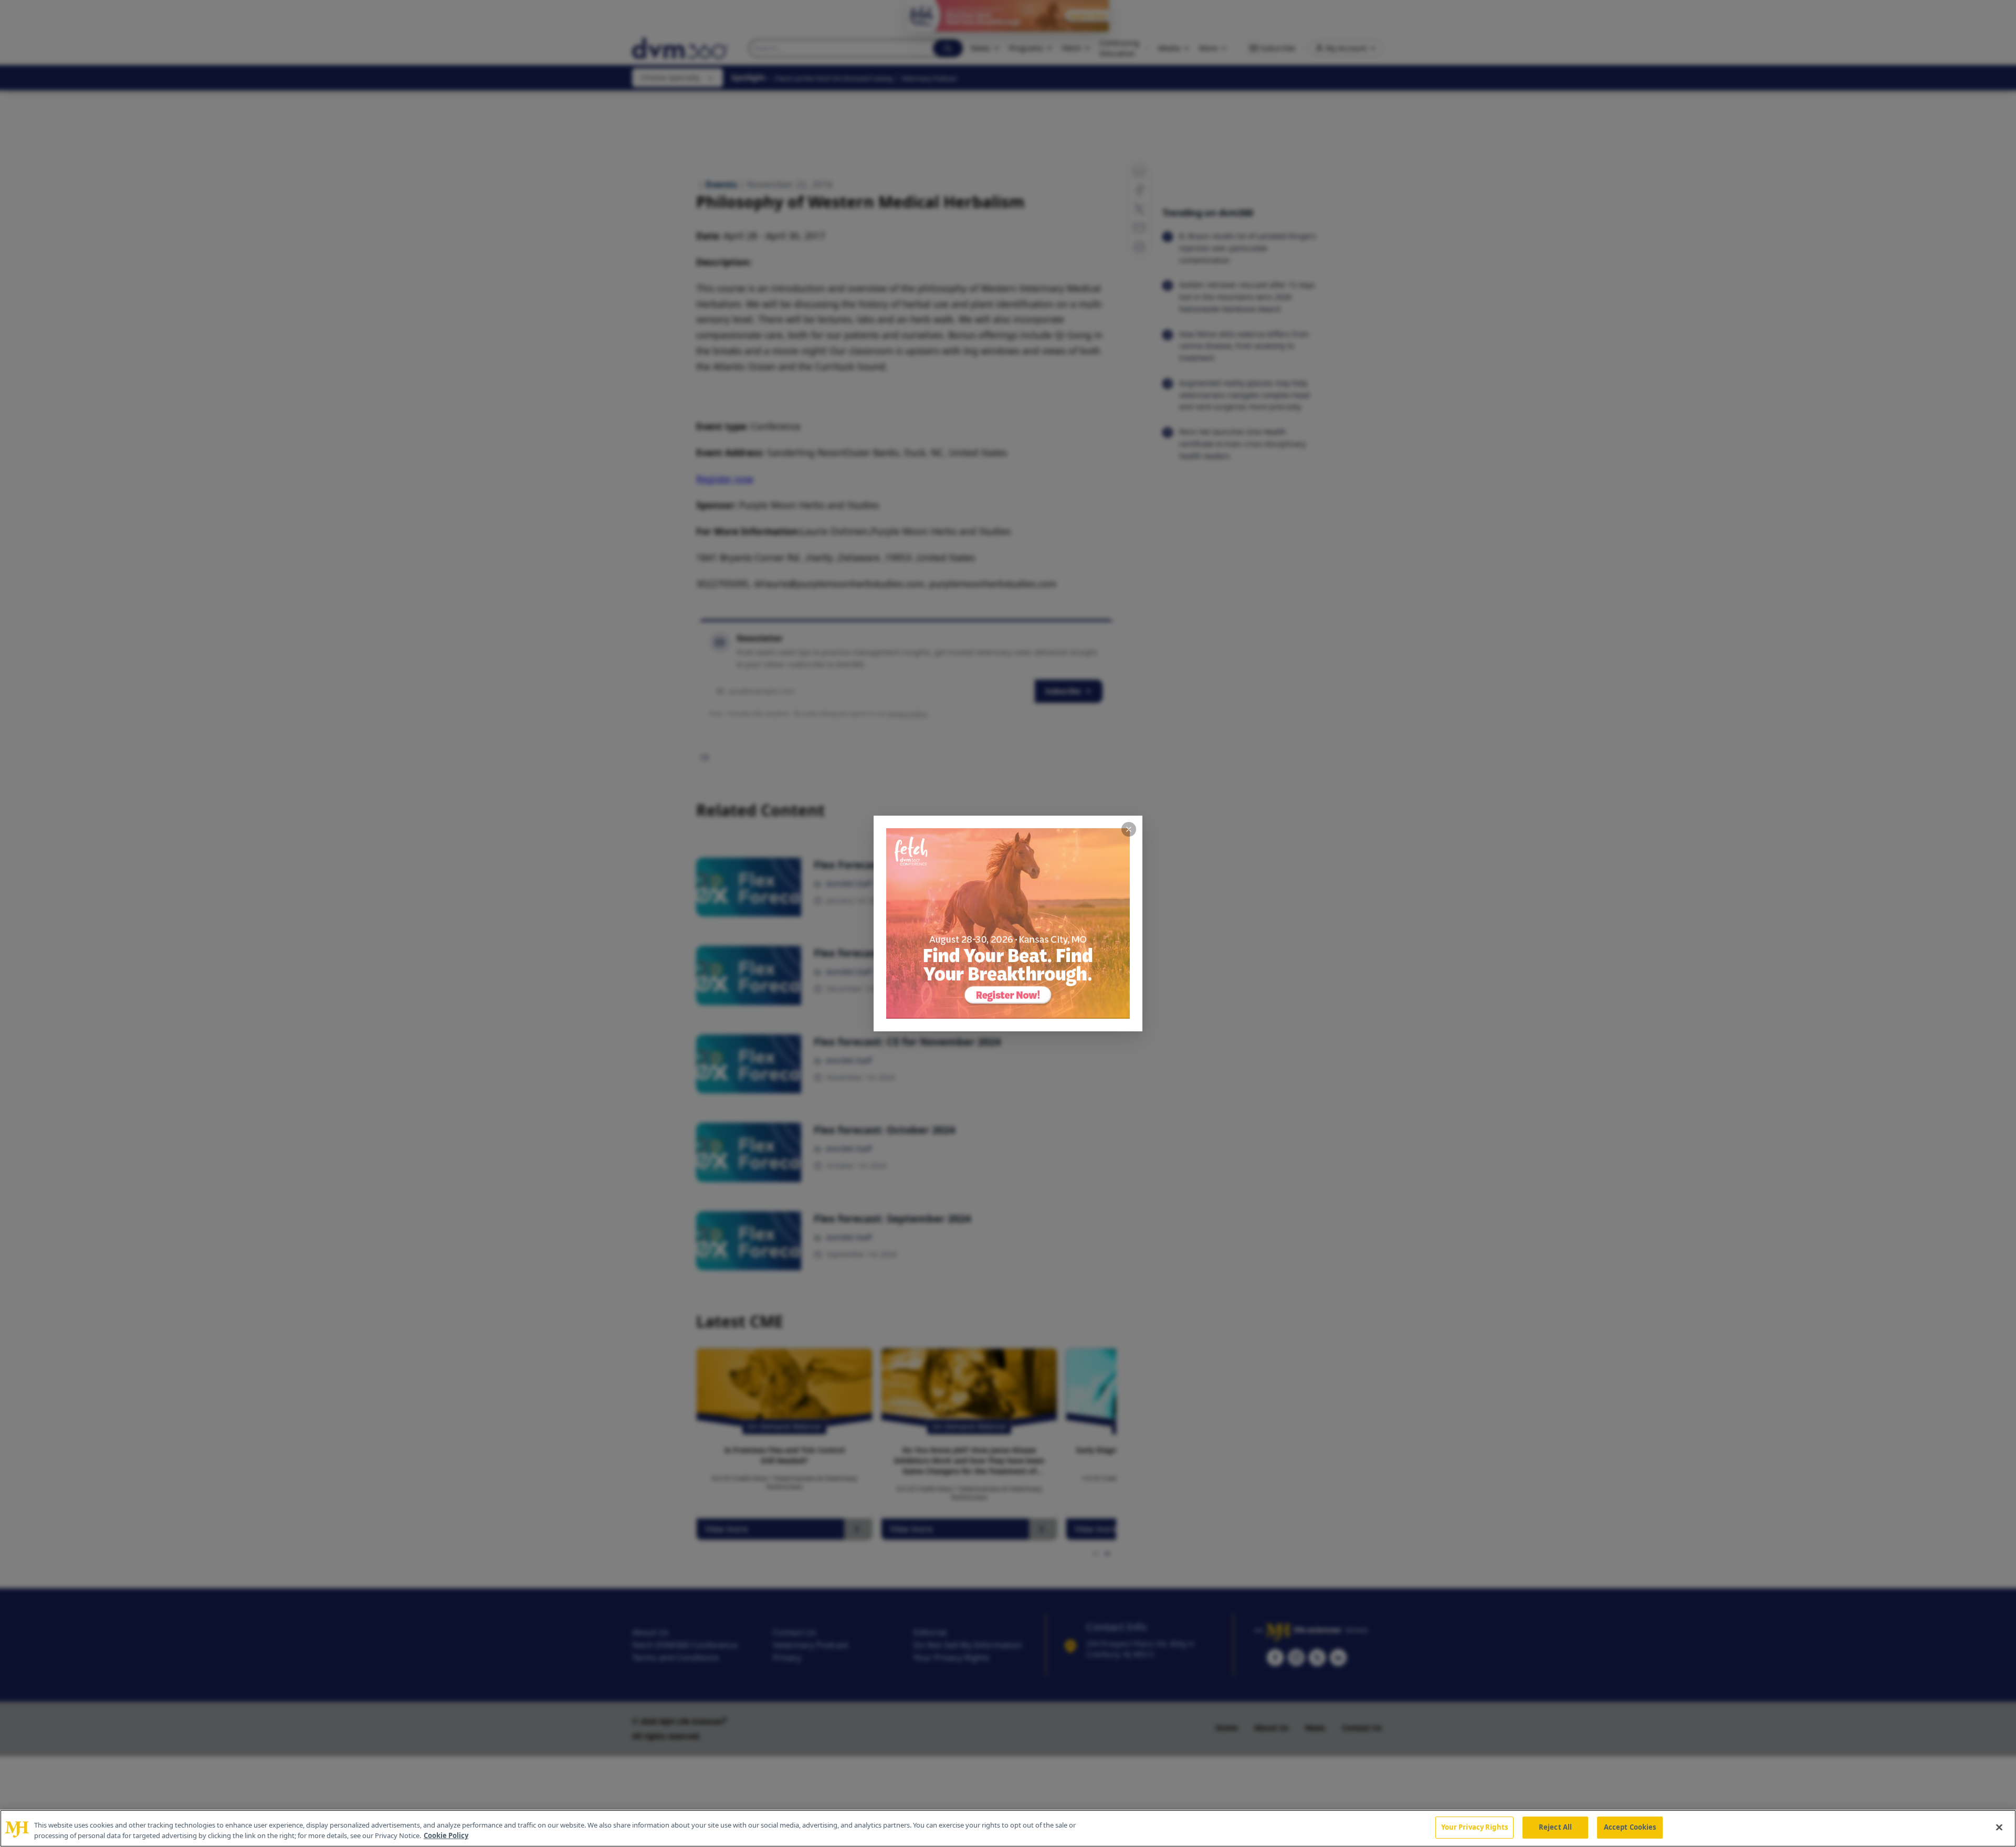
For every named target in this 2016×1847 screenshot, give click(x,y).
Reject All (1555, 1827)
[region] (1008, 1828)
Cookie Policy (446, 1835)
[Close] (1999, 1827)
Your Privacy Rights (1474, 1827)
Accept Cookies (1630, 1827)
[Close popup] (1129, 829)
